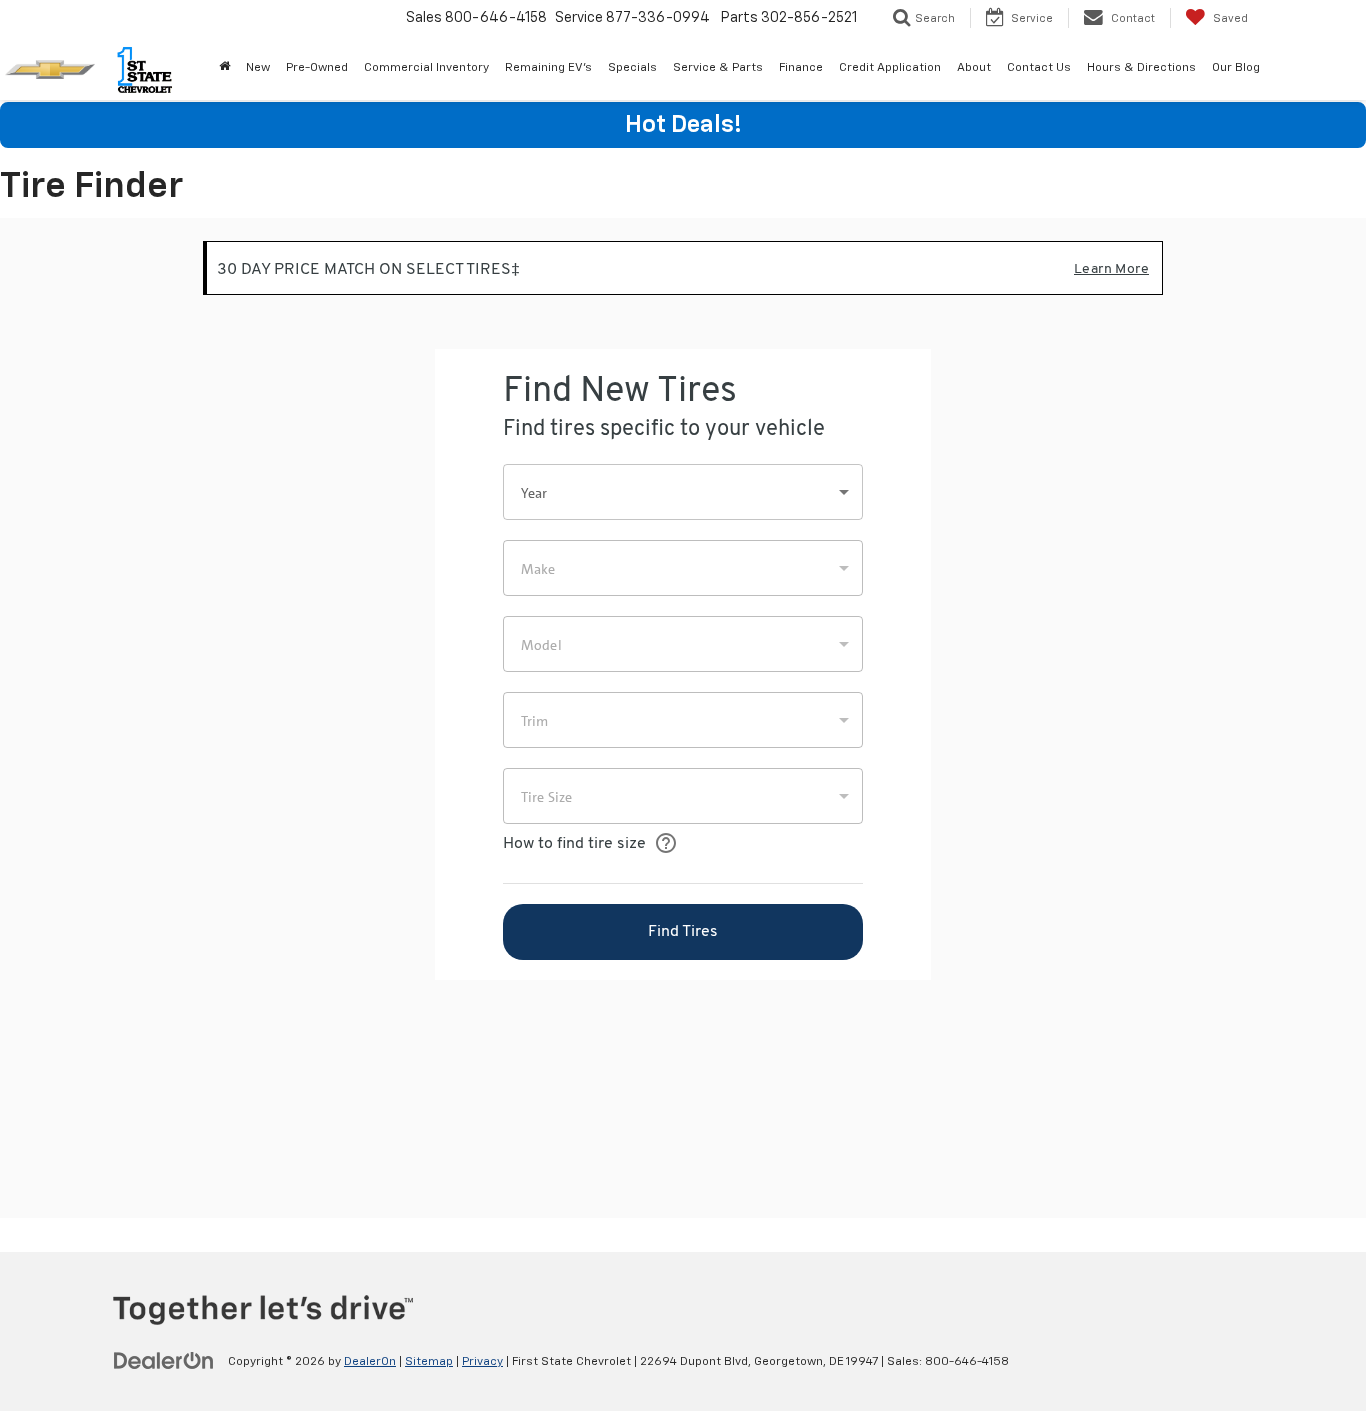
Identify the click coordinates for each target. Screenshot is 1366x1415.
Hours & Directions (1141, 68)
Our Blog (1236, 68)
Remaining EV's (548, 68)
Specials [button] (632, 68)
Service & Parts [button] (718, 68)
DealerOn (370, 1362)
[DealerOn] (164, 1361)
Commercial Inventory (426, 68)
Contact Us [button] (1039, 68)
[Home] (224, 68)
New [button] (258, 68)
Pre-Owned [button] (317, 68)
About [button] (974, 68)
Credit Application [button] (890, 68)
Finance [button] (801, 68)
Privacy (482, 1362)
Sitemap (429, 1362)
